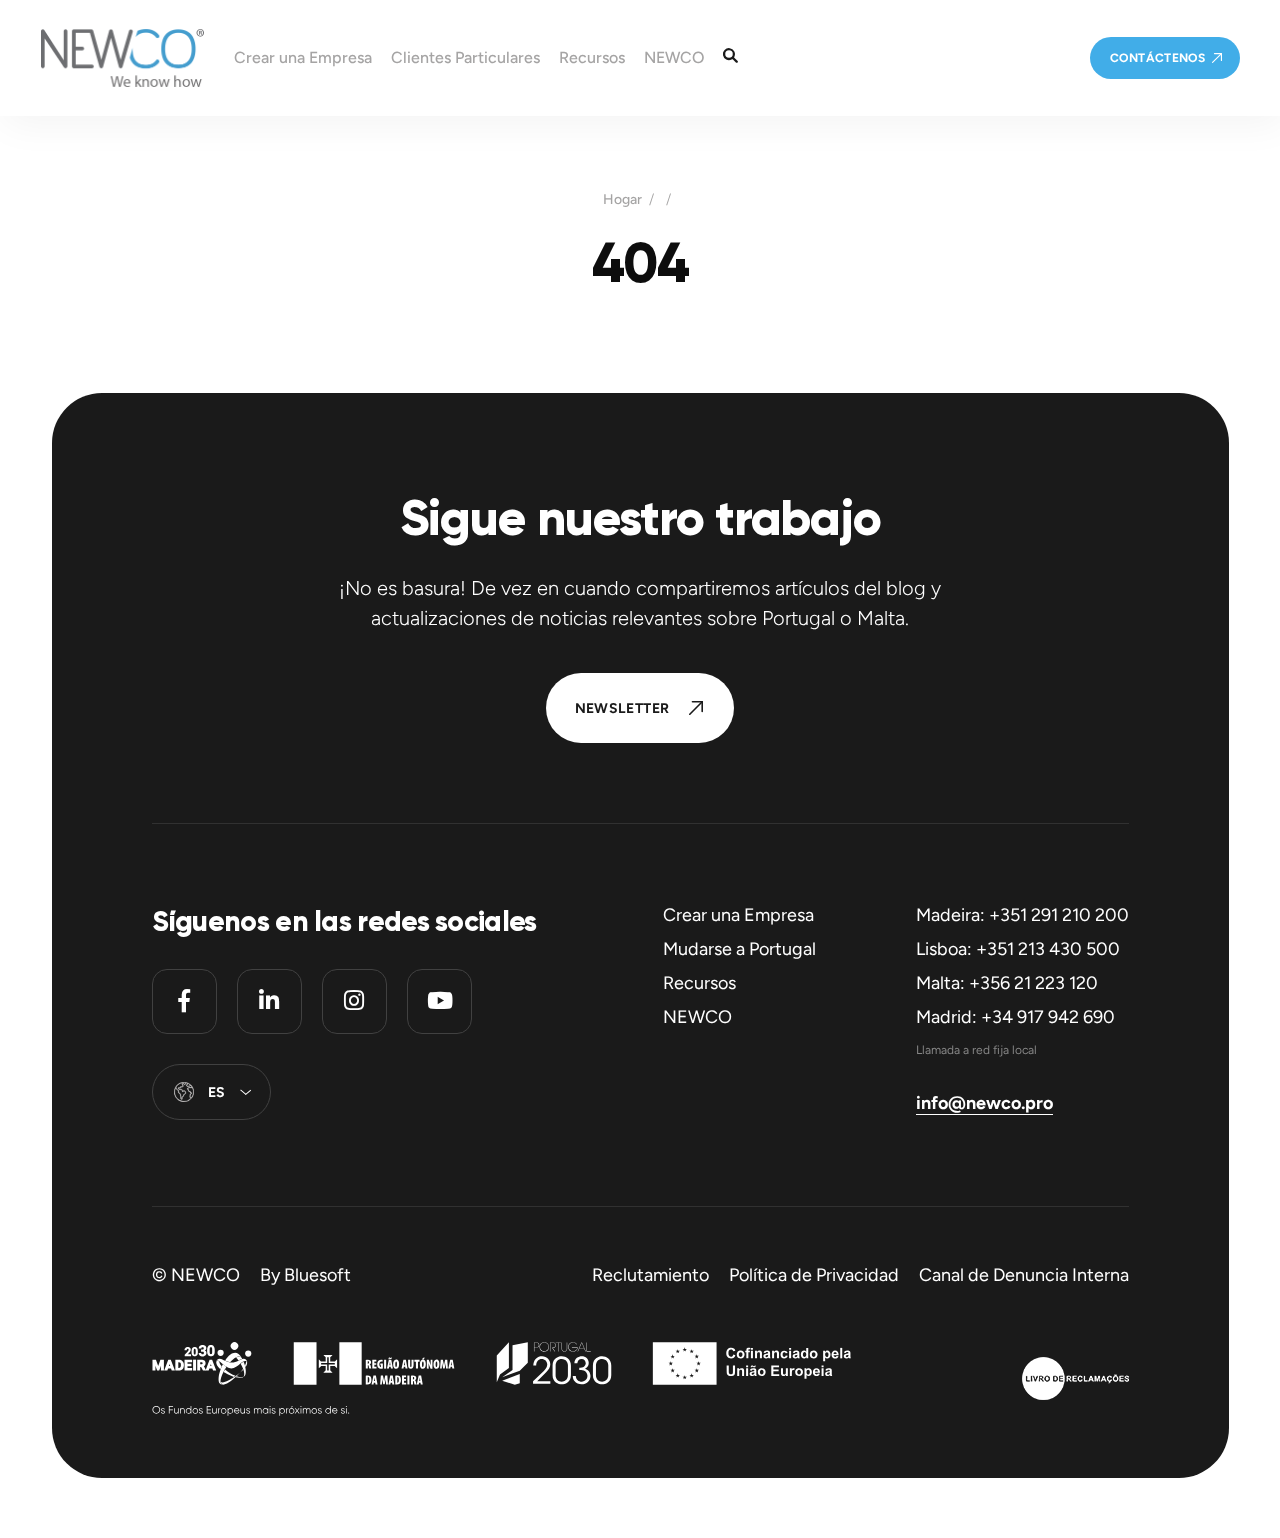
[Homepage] (102, 58)
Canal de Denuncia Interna (1024, 1275)
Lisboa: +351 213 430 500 (1018, 949)
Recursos (699, 983)
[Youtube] (439, 1001)
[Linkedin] (269, 1001)
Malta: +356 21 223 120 (1007, 983)
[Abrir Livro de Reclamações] (1075, 1381)
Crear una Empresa (738, 915)
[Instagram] (354, 1001)
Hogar (622, 200)
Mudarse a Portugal (739, 949)
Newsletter (622, 708)
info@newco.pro (984, 1103)
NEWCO (697, 1017)
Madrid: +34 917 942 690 (1015, 1017)
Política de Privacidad (814, 1275)
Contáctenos (1157, 58)
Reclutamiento (650, 1275)
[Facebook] (184, 1001)
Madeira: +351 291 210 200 (1022, 915)
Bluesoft (317, 1275)
